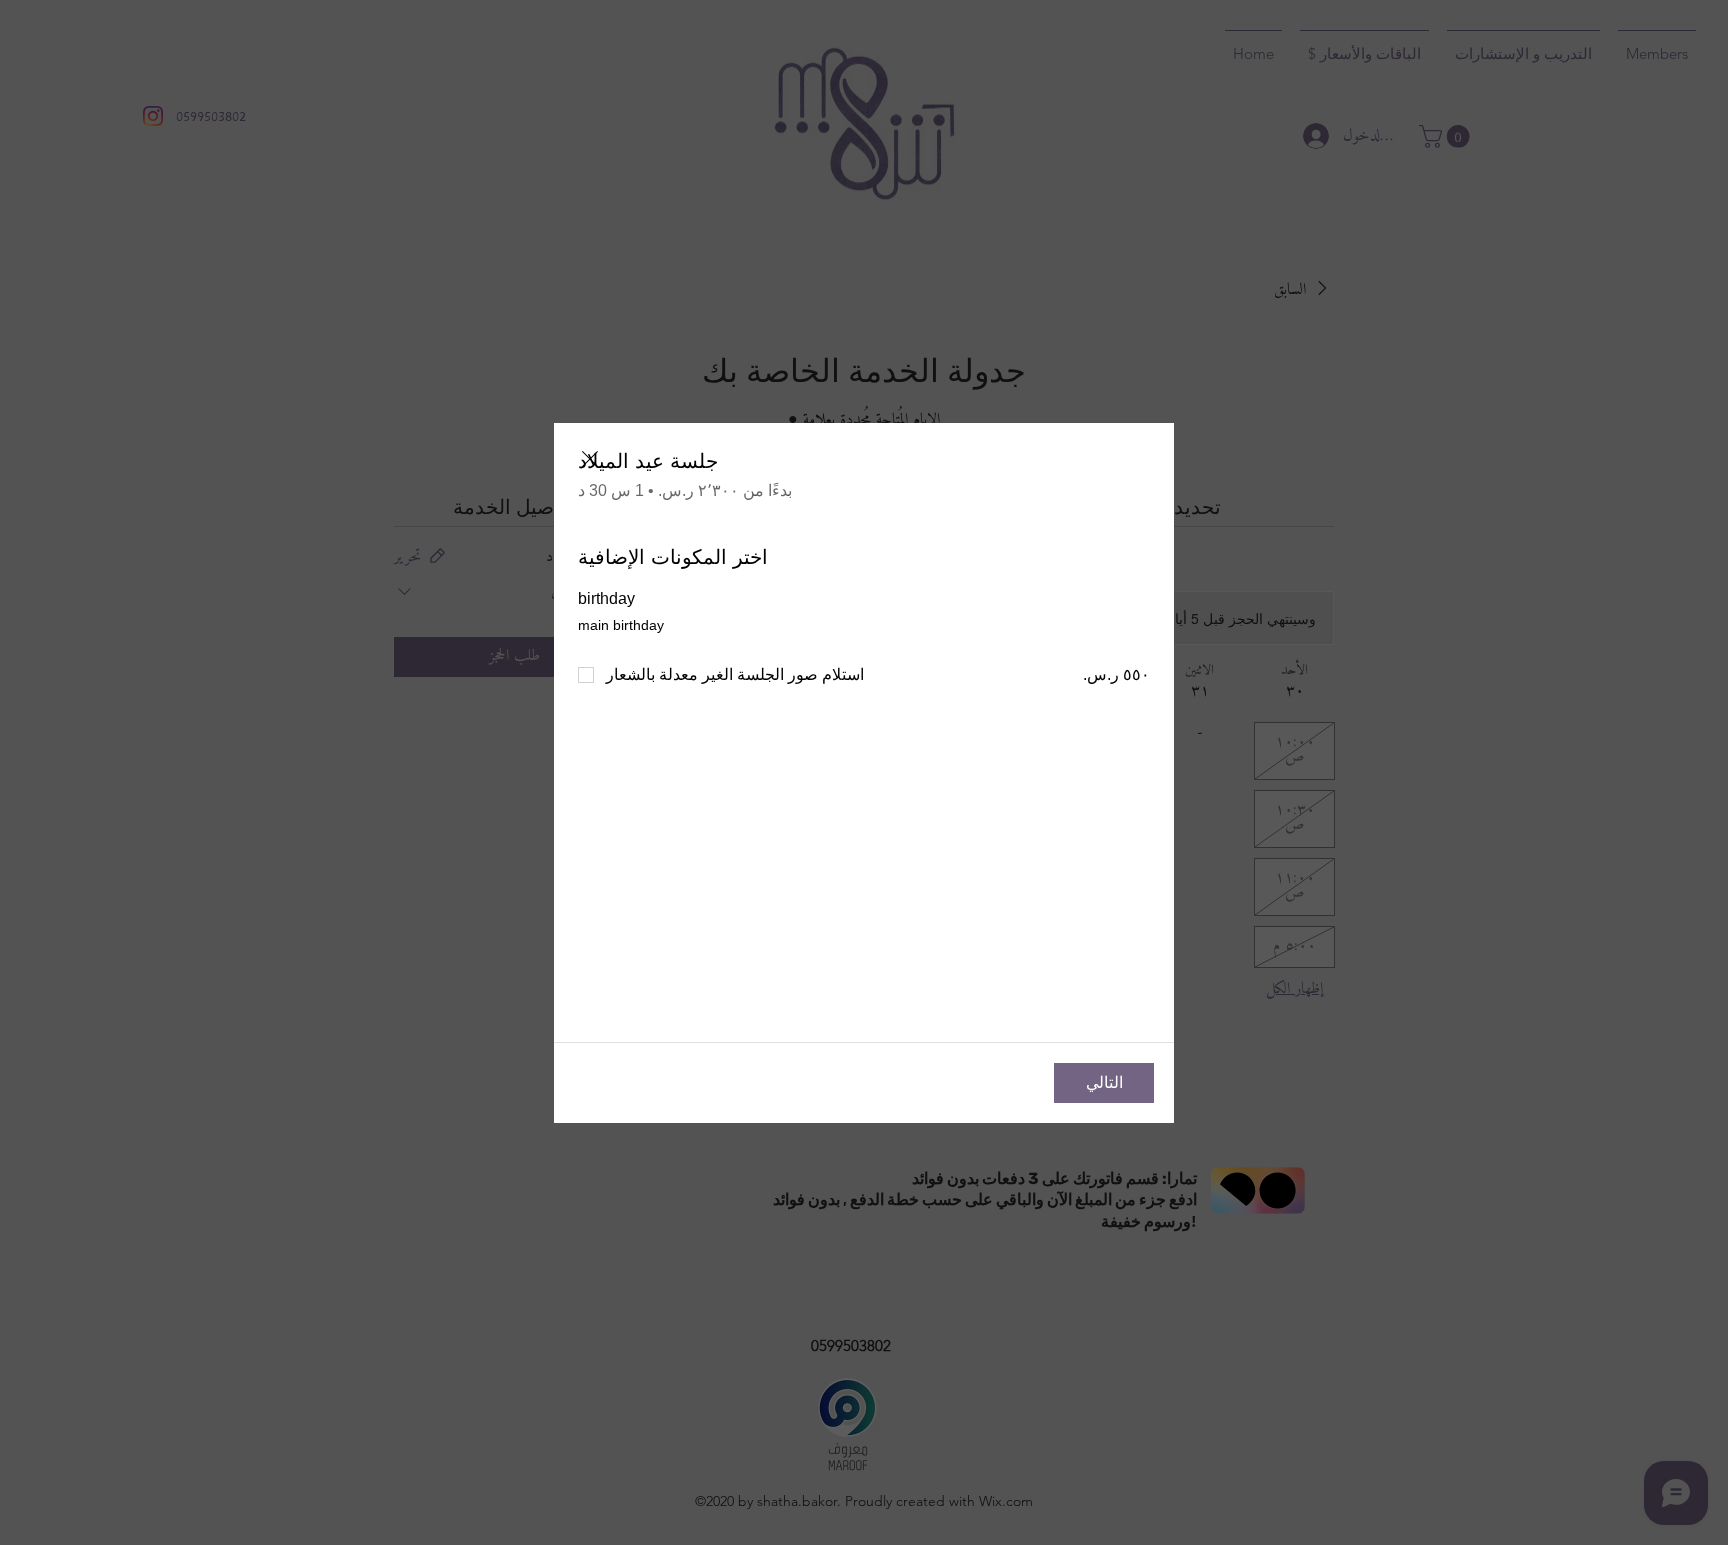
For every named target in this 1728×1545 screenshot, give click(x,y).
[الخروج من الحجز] (590, 459)
